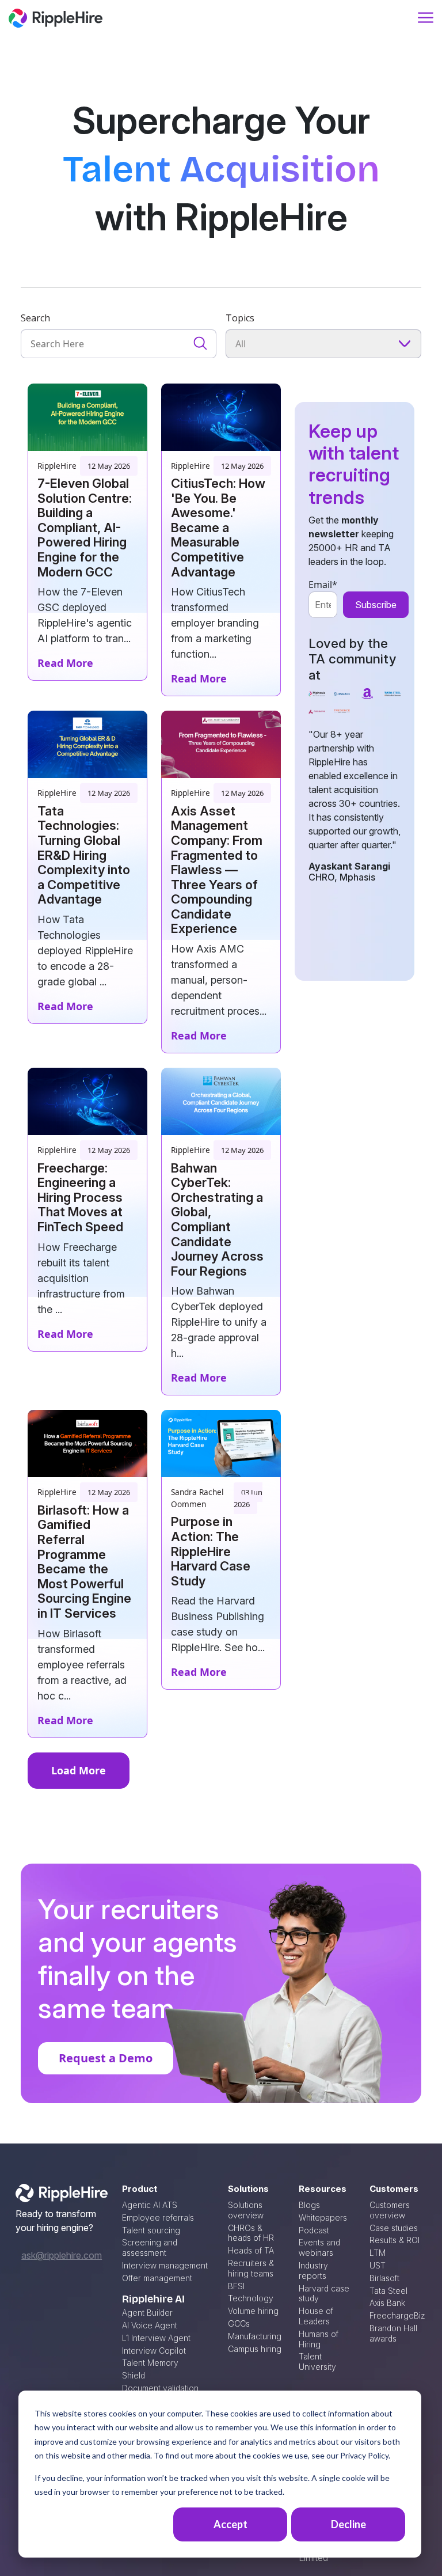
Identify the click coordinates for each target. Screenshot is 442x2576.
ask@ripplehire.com (62, 2255)
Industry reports (313, 2270)
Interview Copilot (154, 2351)
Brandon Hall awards (393, 2333)
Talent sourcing (151, 2230)
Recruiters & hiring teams (251, 2268)
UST (378, 2265)
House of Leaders (316, 2316)
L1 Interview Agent (156, 2338)
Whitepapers (323, 2218)
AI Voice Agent (150, 2325)
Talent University (317, 2361)
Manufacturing (255, 2336)
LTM (378, 2253)
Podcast (314, 2230)
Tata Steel (388, 2291)
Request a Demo (106, 2058)
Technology (251, 2298)
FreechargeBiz (397, 2315)
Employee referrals (158, 2218)
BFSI (236, 2286)
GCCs (239, 2323)
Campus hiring (255, 2349)
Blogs (309, 2205)
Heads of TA (251, 2250)
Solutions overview (246, 2210)
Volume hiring (253, 2311)
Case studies (394, 2228)
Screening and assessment (150, 2247)
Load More (79, 1770)
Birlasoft (384, 2278)
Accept (230, 2524)
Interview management (165, 2265)
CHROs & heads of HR (251, 2233)
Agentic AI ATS (150, 2205)
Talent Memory (150, 2363)
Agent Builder (147, 2313)
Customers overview (390, 2210)
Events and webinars (319, 2247)
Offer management (157, 2278)
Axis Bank (387, 2303)
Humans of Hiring (319, 2339)
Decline (348, 2524)
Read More (65, 663)
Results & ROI (395, 2240)
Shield (134, 2375)
